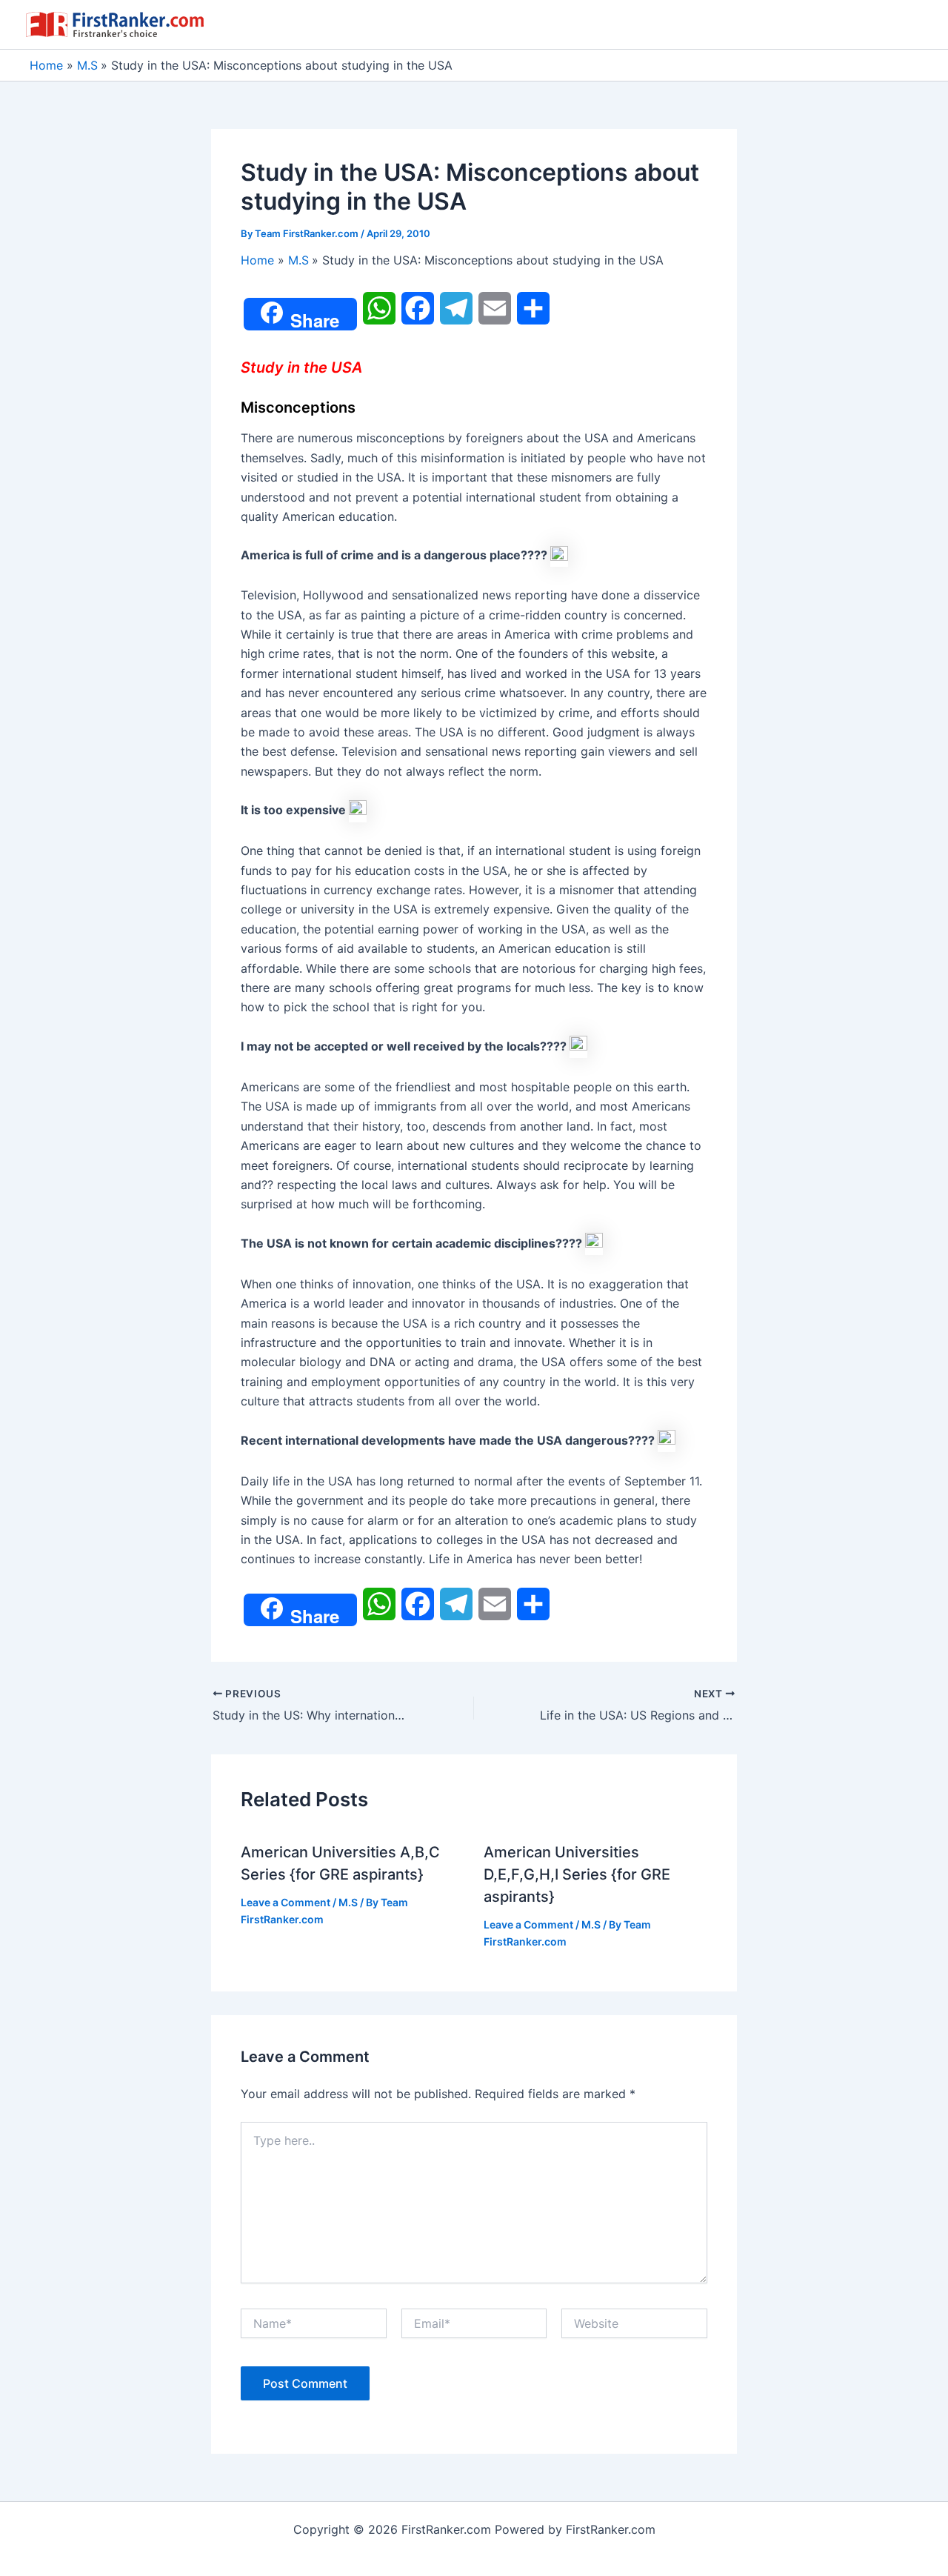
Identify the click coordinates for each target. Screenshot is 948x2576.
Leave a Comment (286, 1902)
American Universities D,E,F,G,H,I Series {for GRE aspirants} (577, 1874)
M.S (348, 1902)
